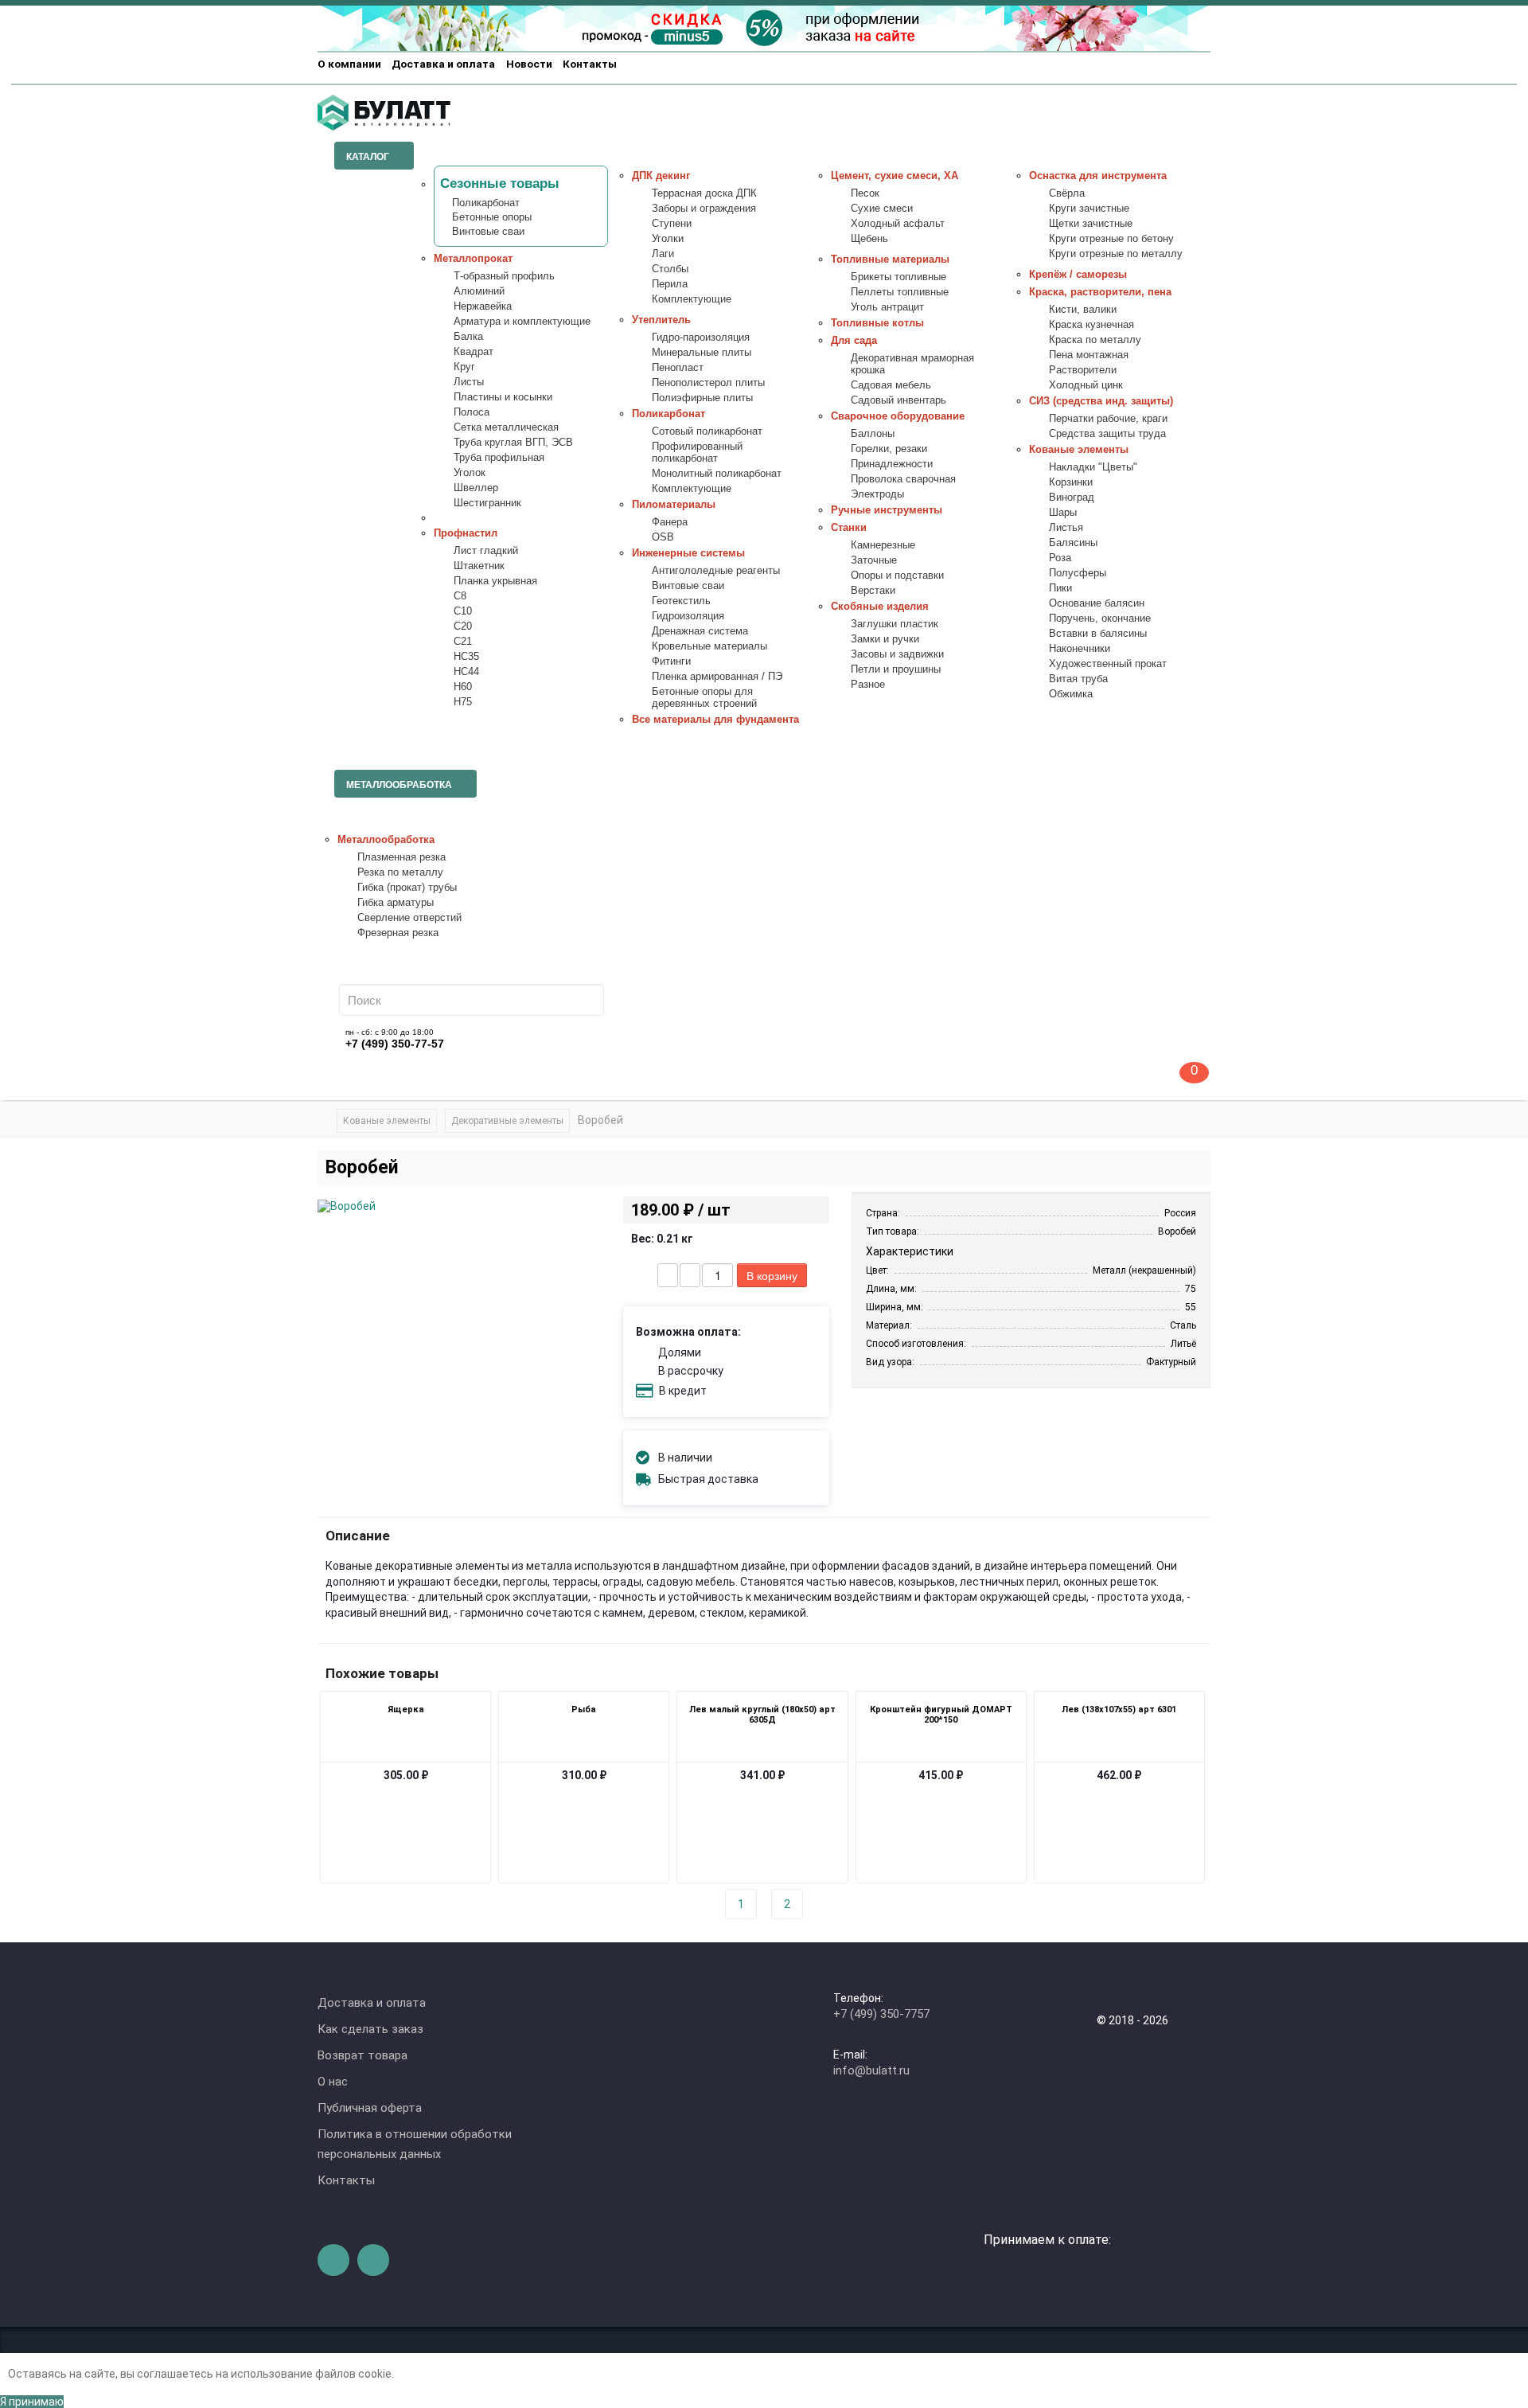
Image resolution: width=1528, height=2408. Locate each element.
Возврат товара (363, 2055)
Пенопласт (678, 368)
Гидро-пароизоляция (701, 338)
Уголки (668, 239)
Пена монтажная (1089, 355)
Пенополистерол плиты (708, 383)
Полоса (472, 412)
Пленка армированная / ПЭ (717, 677)
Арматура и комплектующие (522, 322)
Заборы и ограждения (704, 209)
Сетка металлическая (506, 427)
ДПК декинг (661, 176)
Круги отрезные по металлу (1116, 254)
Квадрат (474, 352)
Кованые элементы (1079, 450)
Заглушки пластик (895, 624)
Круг (464, 367)
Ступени (672, 224)
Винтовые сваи (488, 232)
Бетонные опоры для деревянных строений (704, 698)
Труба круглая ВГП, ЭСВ (513, 443)
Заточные (874, 560)
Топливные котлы (877, 323)
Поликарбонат (486, 203)
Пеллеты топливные (900, 292)
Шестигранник (487, 503)
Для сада (854, 341)
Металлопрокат (473, 259)
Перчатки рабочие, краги (1108, 419)
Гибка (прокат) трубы (407, 888)
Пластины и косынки (503, 397)
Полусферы (1078, 573)
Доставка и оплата (443, 64)
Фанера (670, 522)
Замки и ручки (885, 639)
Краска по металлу (1095, 340)
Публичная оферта (370, 2108)
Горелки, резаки (889, 449)
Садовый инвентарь (898, 400)
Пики (1060, 588)
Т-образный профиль (504, 276)
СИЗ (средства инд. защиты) (1101, 401)
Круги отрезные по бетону (1111, 239)
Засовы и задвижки (897, 654)
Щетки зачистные (1091, 224)
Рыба (584, 1709)
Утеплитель (661, 320)
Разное (868, 685)
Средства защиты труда (1107, 434)
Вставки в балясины (1098, 634)
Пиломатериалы (674, 505)
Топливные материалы (890, 260)
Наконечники (1080, 649)
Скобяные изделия (880, 607)
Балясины (1073, 543)
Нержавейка (483, 306)
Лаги (663, 254)
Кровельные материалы (709, 646)
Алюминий (479, 291)
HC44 (466, 672)
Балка (468, 337)
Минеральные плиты (702, 353)
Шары (1063, 513)
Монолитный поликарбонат (717, 474)
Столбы (670, 269)
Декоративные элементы (507, 1121)
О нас (333, 2082)
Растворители (1083, 370)
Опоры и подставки (897, 576)
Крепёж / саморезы (1078, 275)
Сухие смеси (882, 209)
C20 (463, 626)
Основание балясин (1097, 603)
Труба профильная (499, 458)
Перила (670, 284)
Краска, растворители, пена (1100, 292)
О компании (349, 64)
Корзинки (1071, 482)
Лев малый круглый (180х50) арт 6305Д (762, 1715)
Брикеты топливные (898, 277)
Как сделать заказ (370, 2029)
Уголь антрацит (887, 307)
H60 (463, 687)
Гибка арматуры (396, 903)
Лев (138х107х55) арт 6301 (1119, 1709)
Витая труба (1078, 679)
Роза (1060, 558)
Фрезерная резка (398, 933)
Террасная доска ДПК (704, 193)
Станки (849, 528)
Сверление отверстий (409, 918)
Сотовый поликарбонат (707, 431)
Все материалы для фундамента (715, 720)
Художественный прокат (1108, 664)
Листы (469, 382)
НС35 (466, 657)
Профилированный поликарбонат (697, 453)
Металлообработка (386, 840)
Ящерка (406, 1709)
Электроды (877, 494)
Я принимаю (32, 2402)
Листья (1066, 528)
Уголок (470, 473)
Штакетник (479, 566)
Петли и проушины (896, 669)
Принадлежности (892, 464)
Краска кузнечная (1091, 325)
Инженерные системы (688, 553)
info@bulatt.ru (871, 2070)
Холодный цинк (1086, 385)
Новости (529, 64)
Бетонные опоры (492, 217)
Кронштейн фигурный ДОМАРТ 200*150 (941, 1715)
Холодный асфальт (898, 224)
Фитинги (671, 662)
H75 (463, 702)
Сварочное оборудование (898, 416)
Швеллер (476, 488)
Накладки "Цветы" (1093, 467)
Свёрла (1067, 193)
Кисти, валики (1083, 310)
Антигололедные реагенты (716, 571)
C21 (463, 642)
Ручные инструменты (887, 510)
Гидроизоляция (688, 616)
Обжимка (1071, 694)
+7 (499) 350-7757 (881, 2014)
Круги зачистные (1089, 209)
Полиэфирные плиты (702, 398)
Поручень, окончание (1100, 619)
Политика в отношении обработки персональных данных (415, 2144)
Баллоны (873, 434)
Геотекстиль (681, 601)
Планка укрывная (495, 581)
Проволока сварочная (903, 479)
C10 (463, 611)
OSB (663, 537)
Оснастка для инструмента (1098, 176)
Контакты (590, 64)
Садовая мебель (891, 385)
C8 (460, 596)
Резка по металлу (400, 872)
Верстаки (873, 591)
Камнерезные (883, 545)
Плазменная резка (401, 857)
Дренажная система (700, 631)
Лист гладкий (486, 551)
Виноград (1072, 498)
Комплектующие (692, 299)
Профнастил (466, 533)
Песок (865, 193)
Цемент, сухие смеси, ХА (895, 176)
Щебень (869, 239)
